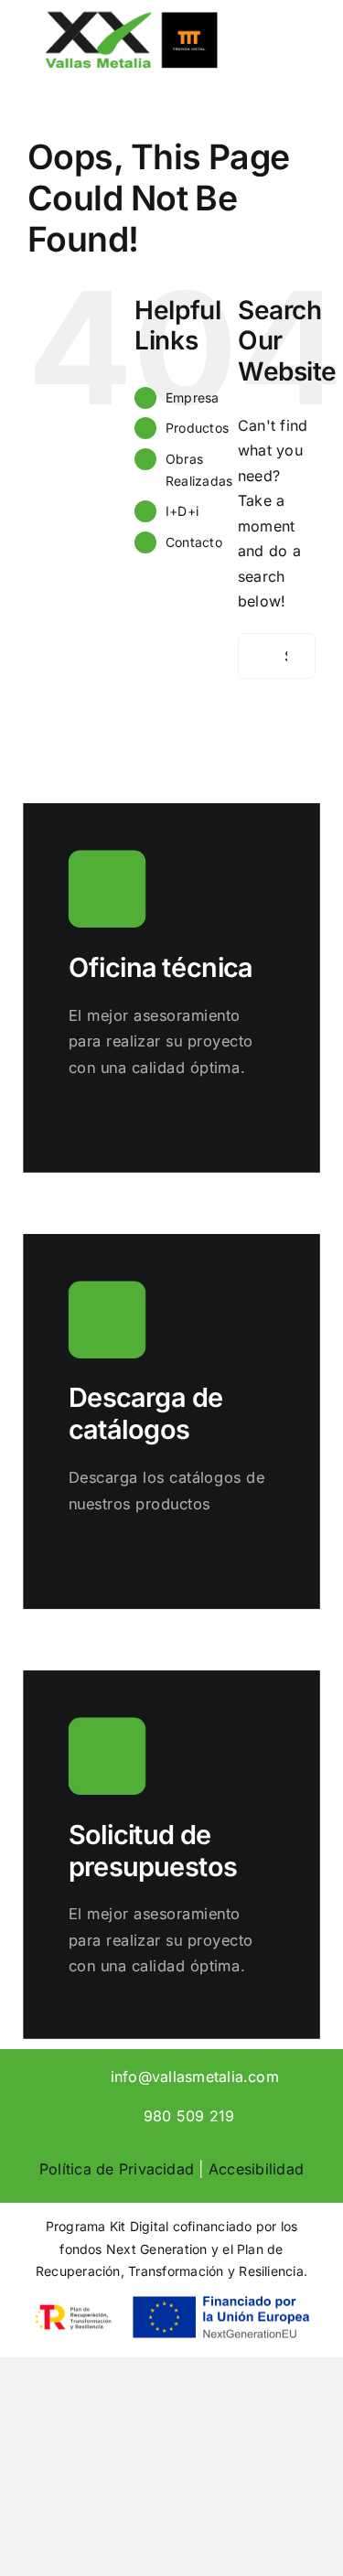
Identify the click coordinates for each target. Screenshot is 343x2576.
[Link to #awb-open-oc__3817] (291, 59)
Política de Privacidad (117, 2169)
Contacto (194, 542)
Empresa (193, 397)
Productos (197, 428)
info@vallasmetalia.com (195, 2077)
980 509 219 (189, 2116)
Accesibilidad (256, 2169)
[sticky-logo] (131, 16)
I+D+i (182, 511)
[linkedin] (60, 2075)
